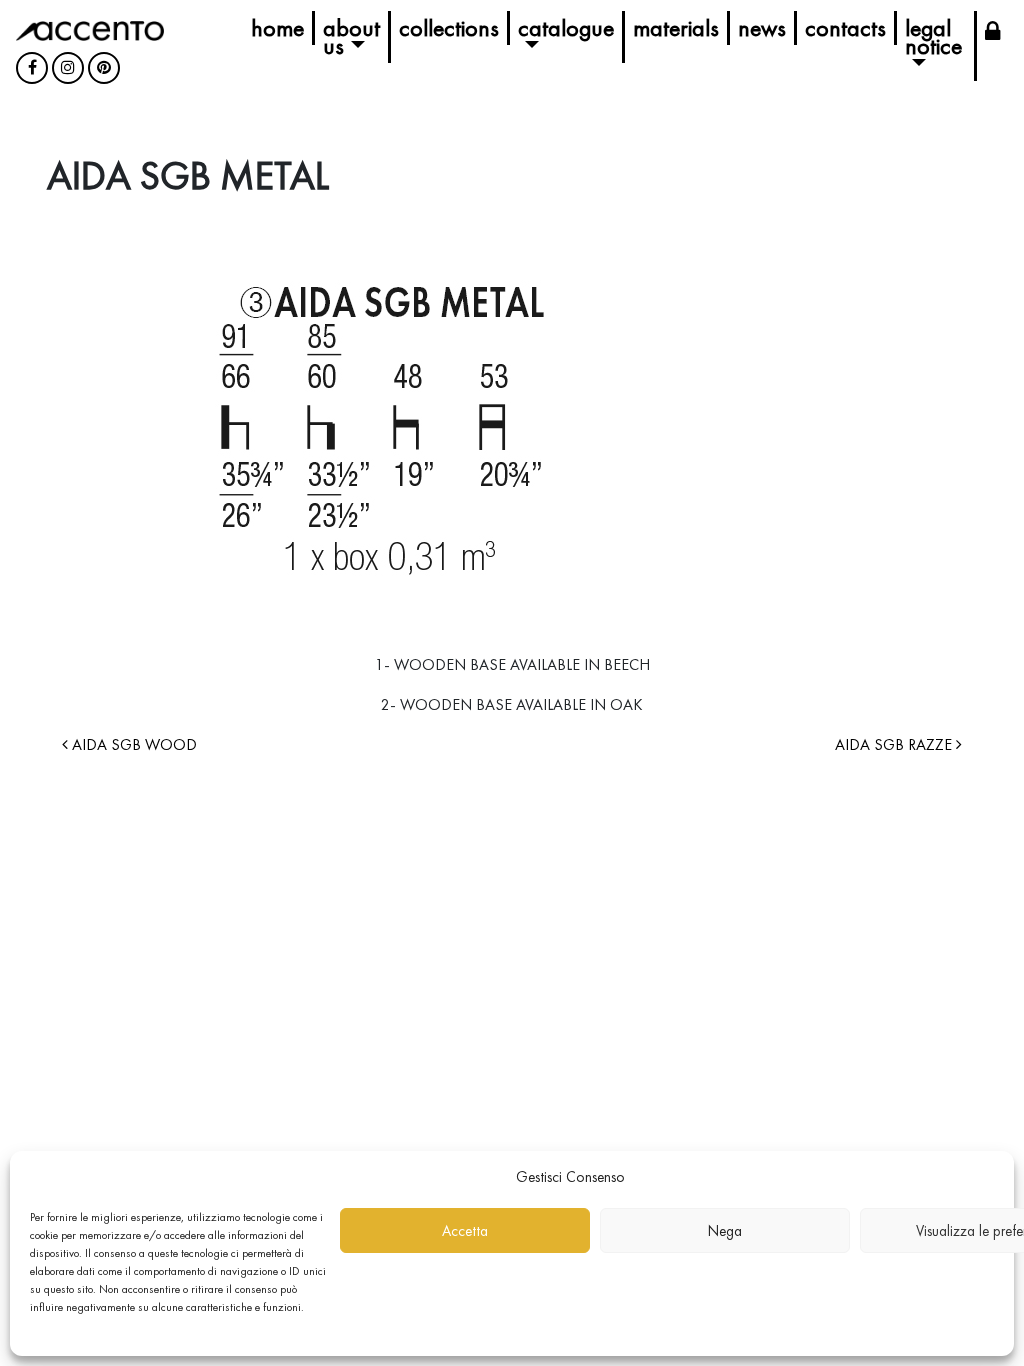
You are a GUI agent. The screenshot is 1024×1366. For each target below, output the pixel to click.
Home (277, 27)
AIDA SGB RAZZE (895, 744)
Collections (449, 27)
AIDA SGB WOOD (132, 744)
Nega (725, 1231)
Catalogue (566, 27)
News (762, 27)
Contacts (845, 27)
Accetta (465, 1231)
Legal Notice (933, 36)
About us (351, 36)
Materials (676, 27)
